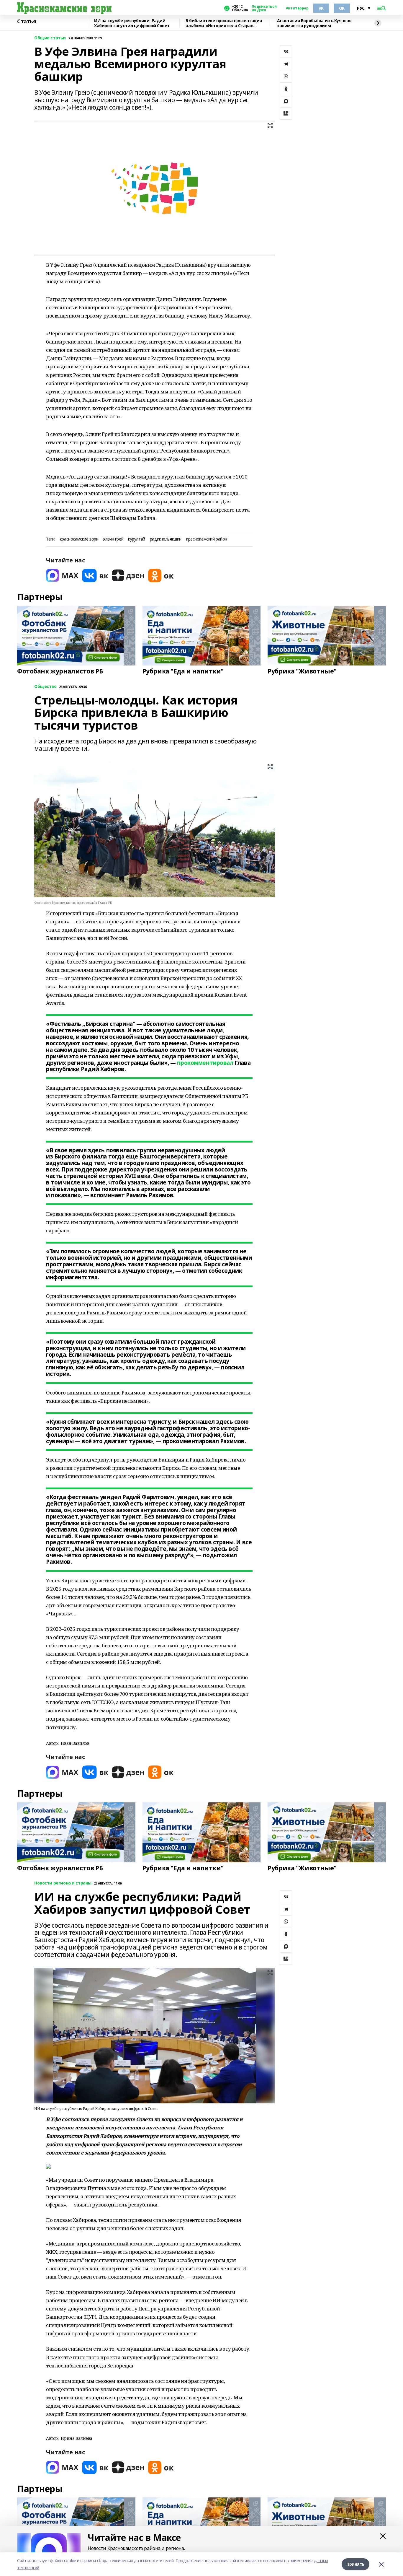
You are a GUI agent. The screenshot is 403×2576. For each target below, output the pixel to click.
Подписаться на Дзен (264, 8)
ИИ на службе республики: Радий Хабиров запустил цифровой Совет (132, 23)
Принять (356, 2564)
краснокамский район (207, 539)
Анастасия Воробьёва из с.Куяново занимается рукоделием (314, 23)
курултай (137, 539)
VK (321, 8)
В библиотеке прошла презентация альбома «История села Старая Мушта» (224, 23)
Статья (27, 22)
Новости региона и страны (63, 1883)
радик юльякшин (166, 539)
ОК (342, 8)
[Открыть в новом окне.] (62, 576)
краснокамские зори (79, 539)
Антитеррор (297, 8)
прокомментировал (205, 1063)
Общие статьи (50, 38)
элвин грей (113, 539)
